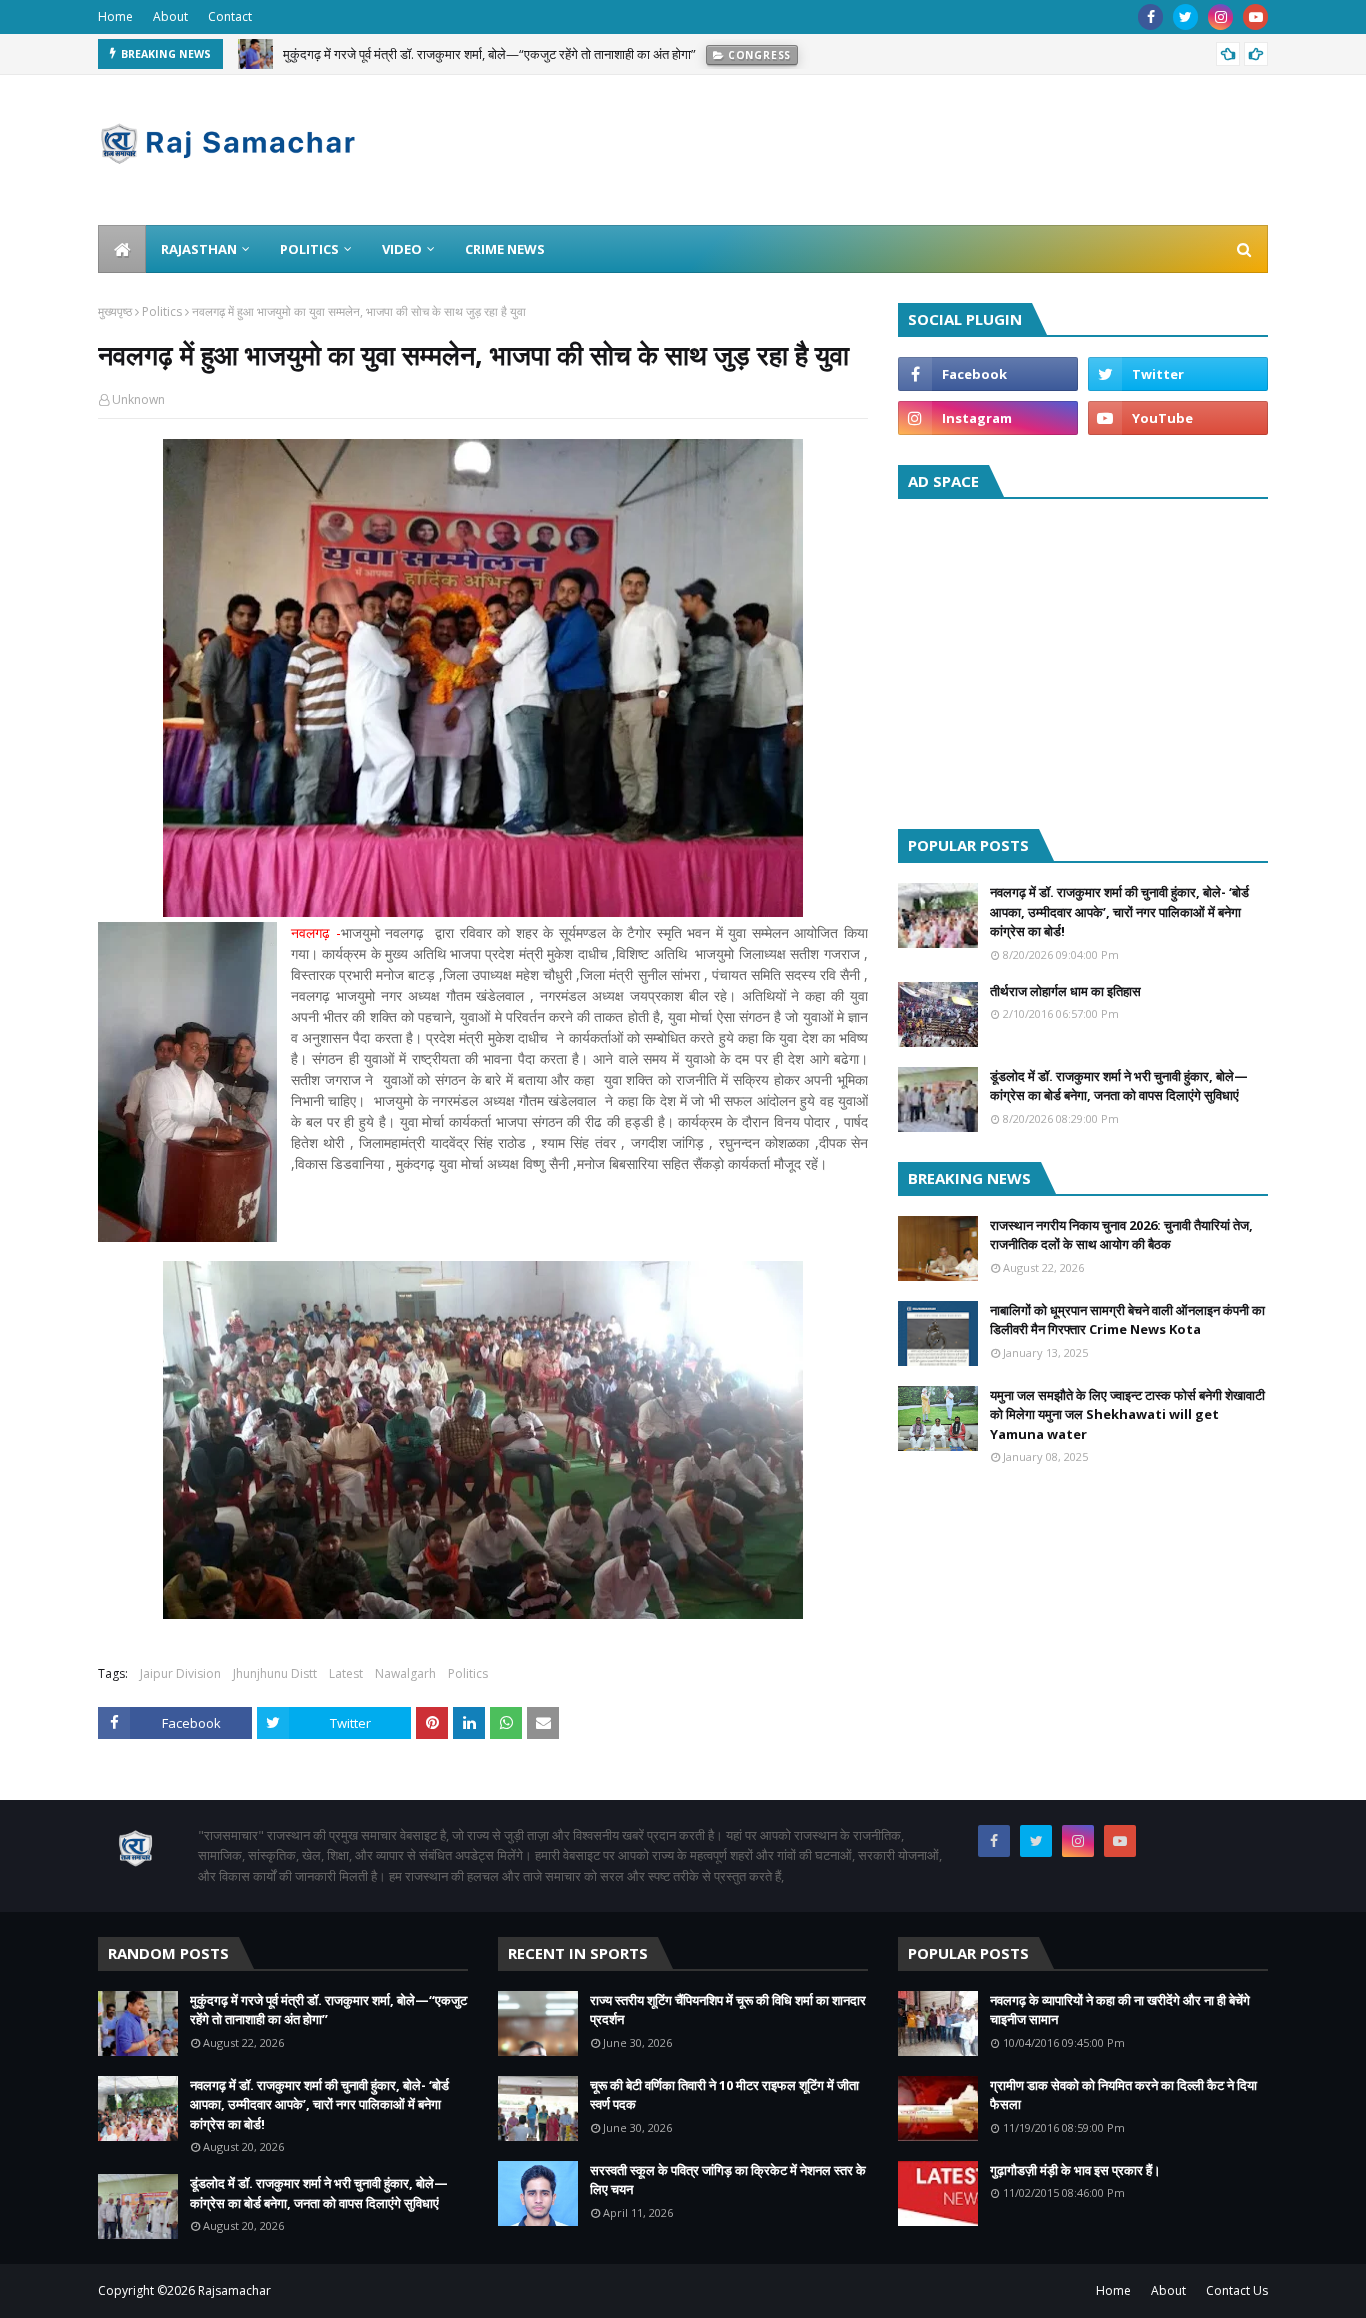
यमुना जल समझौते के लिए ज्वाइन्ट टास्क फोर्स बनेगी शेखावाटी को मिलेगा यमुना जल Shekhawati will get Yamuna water (1127, 1414)
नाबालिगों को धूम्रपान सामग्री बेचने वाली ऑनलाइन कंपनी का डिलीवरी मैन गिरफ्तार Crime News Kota (1127, 1320)
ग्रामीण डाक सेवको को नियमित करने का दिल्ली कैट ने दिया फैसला (1123, 2095)
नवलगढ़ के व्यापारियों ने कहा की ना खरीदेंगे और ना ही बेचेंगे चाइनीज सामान (1120, 2010)
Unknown (138, 399)
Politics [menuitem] (309, 249)
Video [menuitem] (402, 249)
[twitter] (1185, 17)
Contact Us (1237, 2290)
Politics (162, 311)
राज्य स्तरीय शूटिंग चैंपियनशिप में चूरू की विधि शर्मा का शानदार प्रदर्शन (728, 2010)
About (170, 16)
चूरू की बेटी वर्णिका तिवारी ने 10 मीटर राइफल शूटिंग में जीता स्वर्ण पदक (724, 2095)
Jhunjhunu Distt (275, 1673)
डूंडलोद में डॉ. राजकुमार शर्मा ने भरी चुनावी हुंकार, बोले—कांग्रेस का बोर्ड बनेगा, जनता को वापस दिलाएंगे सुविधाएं (1119, 1086)
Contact (230, 16)
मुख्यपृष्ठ (115, 311)
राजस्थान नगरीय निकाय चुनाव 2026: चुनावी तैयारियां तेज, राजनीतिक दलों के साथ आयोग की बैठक (1121, 1235)
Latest (346, 1673)
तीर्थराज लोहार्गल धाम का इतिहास (1065, 991)
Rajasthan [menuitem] (199, 249)
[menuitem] (122, 249)
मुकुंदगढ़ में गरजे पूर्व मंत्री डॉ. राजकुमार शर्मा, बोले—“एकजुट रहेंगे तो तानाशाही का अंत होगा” (489, 54)
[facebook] (1150, 17)
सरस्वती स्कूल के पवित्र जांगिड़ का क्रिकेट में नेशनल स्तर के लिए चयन (728, 2180)
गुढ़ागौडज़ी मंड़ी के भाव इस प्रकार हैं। (1075, 2170)
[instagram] (1220, 17)
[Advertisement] (1083, 659)
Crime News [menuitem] (505, 249)
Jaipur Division (180, 1673)
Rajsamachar (234, 2290)
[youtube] (1255, 17)
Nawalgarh (405, 1673)
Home (115, 16)
